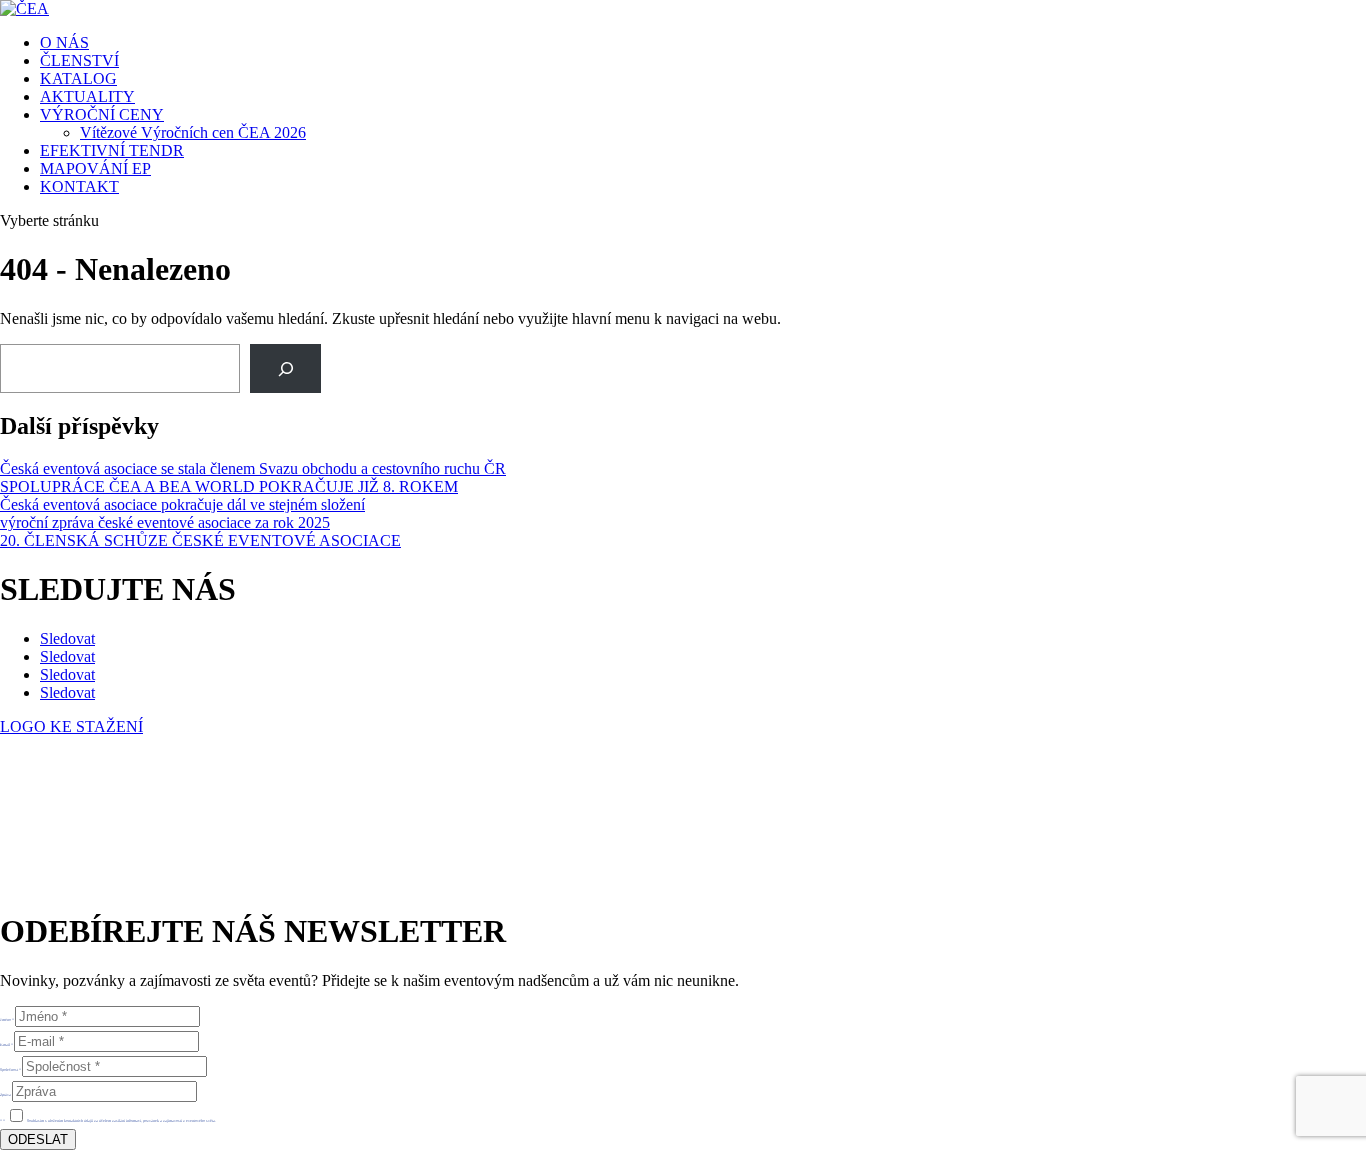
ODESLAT (38, 1139)
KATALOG (78, 78)
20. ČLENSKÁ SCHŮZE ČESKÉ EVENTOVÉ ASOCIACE (200, 540)
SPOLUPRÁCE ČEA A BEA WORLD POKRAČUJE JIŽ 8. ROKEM (229, 486)
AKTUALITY (87, 96)
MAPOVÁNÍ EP (95, 168)
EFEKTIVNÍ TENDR (112, 150)
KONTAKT (79, 186)
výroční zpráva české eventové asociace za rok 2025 (165, 522)
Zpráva (5, 1094)
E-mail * (6, 1044)
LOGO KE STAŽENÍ (71, 726)
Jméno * (7, 1019)
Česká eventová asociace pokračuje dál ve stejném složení (182, 504)
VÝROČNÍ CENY (102, 114)
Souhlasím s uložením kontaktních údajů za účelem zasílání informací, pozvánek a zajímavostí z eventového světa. (121, 1120)
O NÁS (64, 42)
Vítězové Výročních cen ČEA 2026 (193, 132)
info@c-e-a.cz (94, 830)
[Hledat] (285, 368)
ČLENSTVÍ (79, 60)
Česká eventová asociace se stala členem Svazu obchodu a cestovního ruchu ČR (253, 468)
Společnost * (10, 1069)
